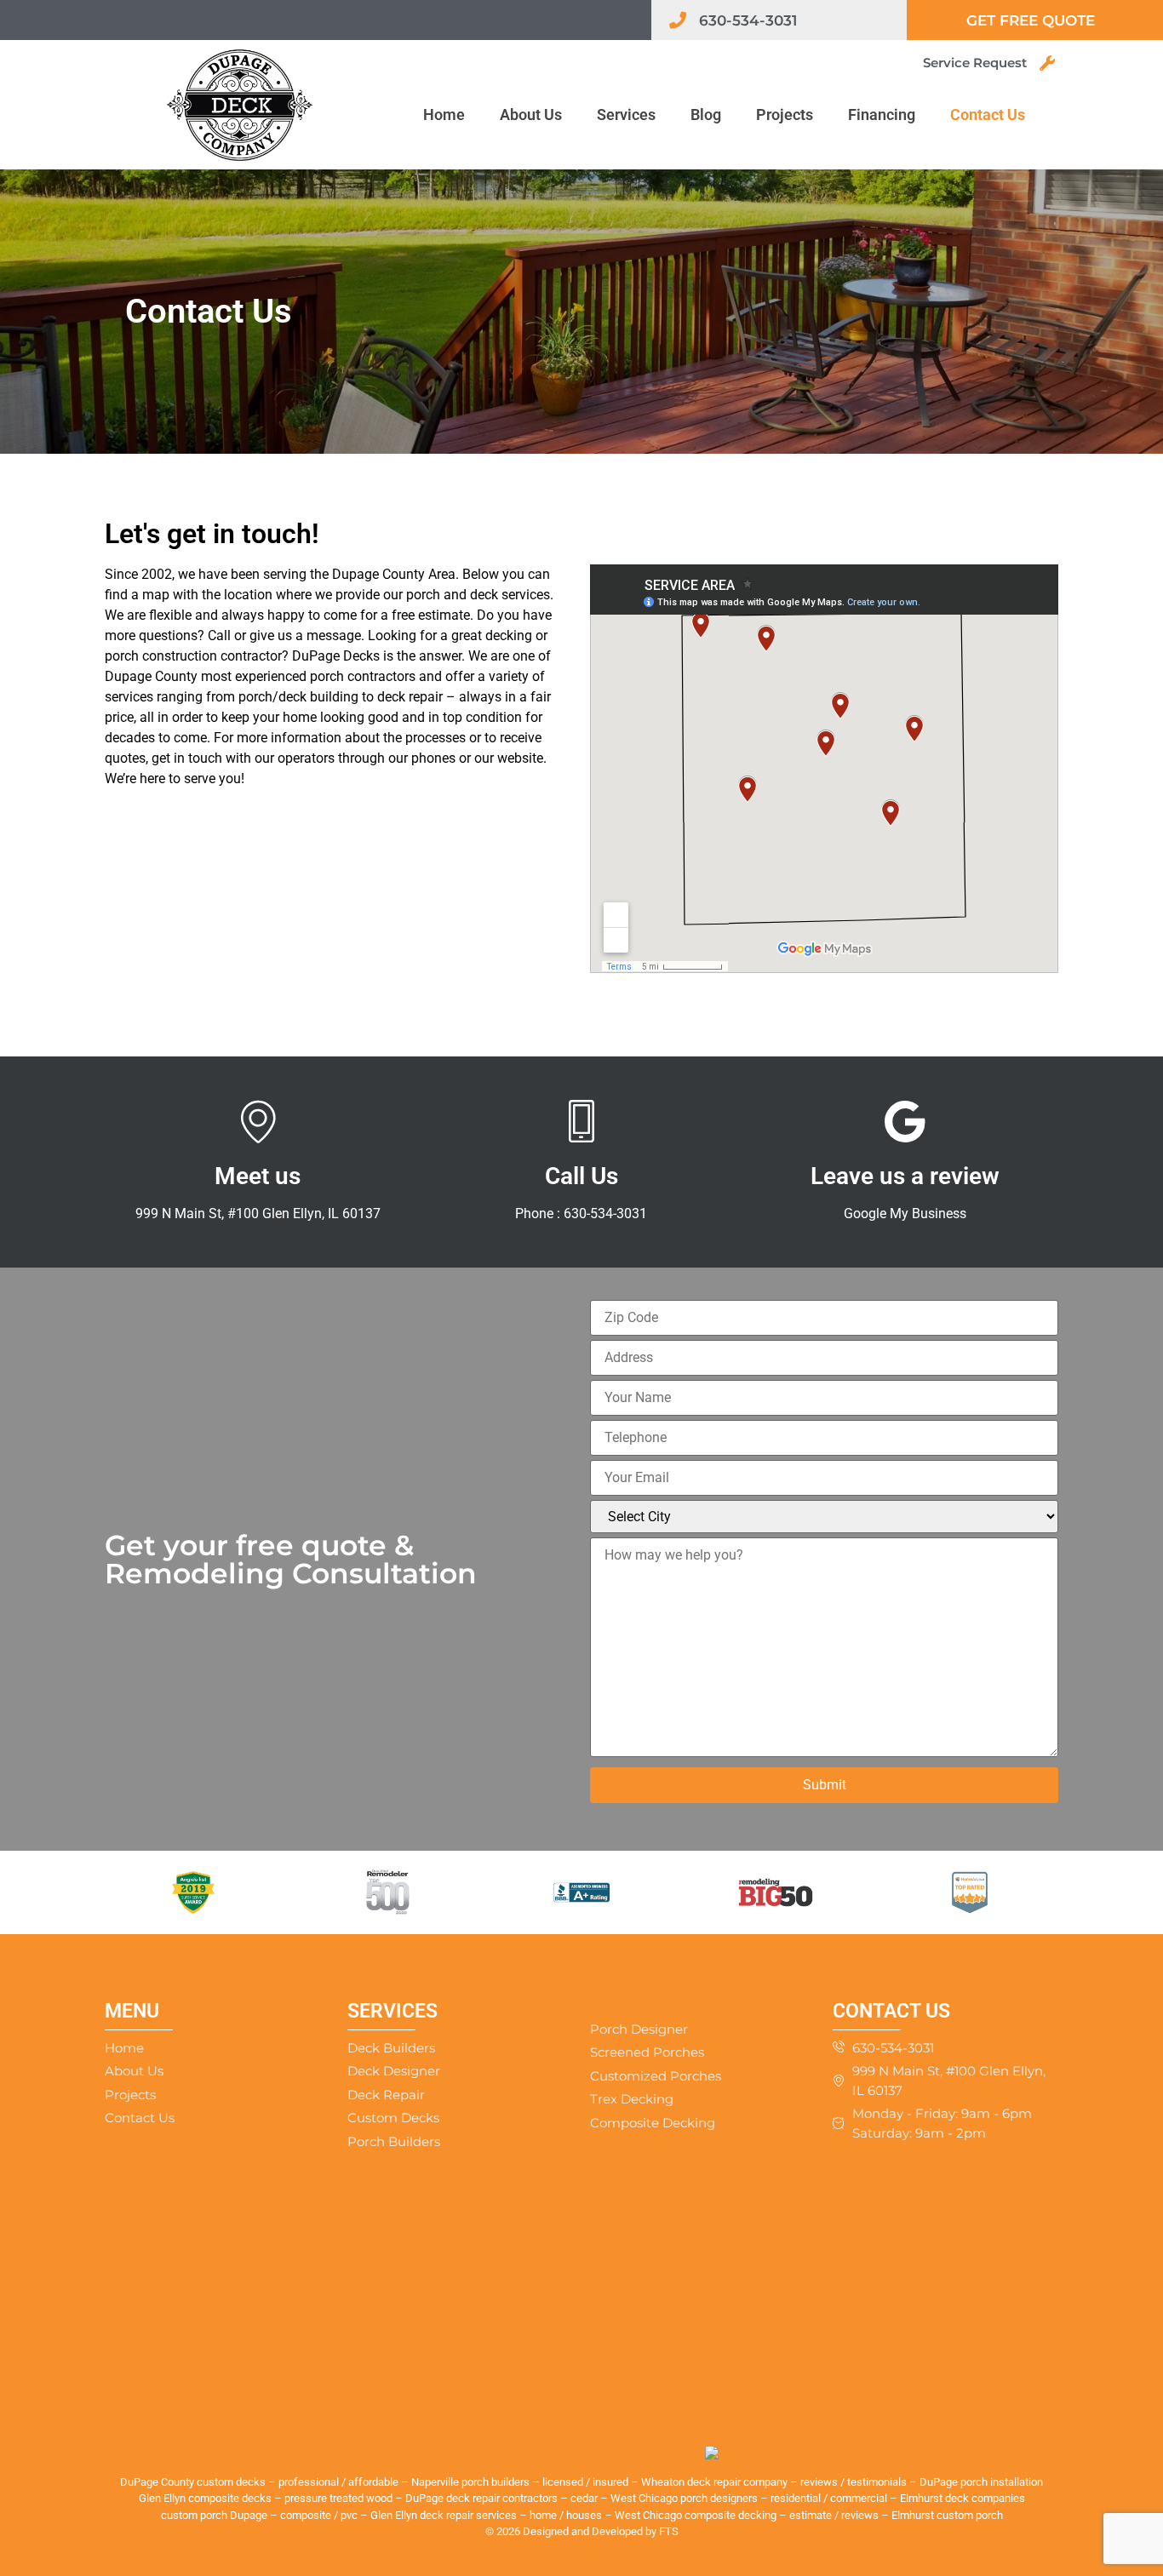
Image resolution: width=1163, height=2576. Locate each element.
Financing (882, 114)
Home (444, 114)
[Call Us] (581, 1121)
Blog (706, 114)
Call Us (581, 1176)
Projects (785, 114)
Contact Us (988, 114)
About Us (531, 114)
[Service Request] (1047, 63)
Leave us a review (905, 1176)
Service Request (975, 63)
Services (626, 114)
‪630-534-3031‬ (748, 20)
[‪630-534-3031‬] (678, 20)
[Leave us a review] (905, 1121)
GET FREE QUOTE (1031, 20)
